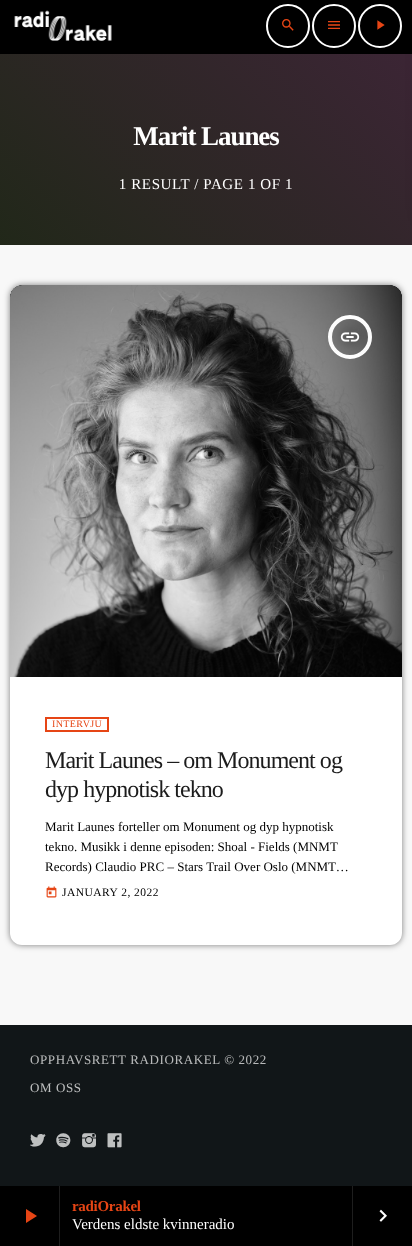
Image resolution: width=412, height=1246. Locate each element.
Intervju (77, 724)
